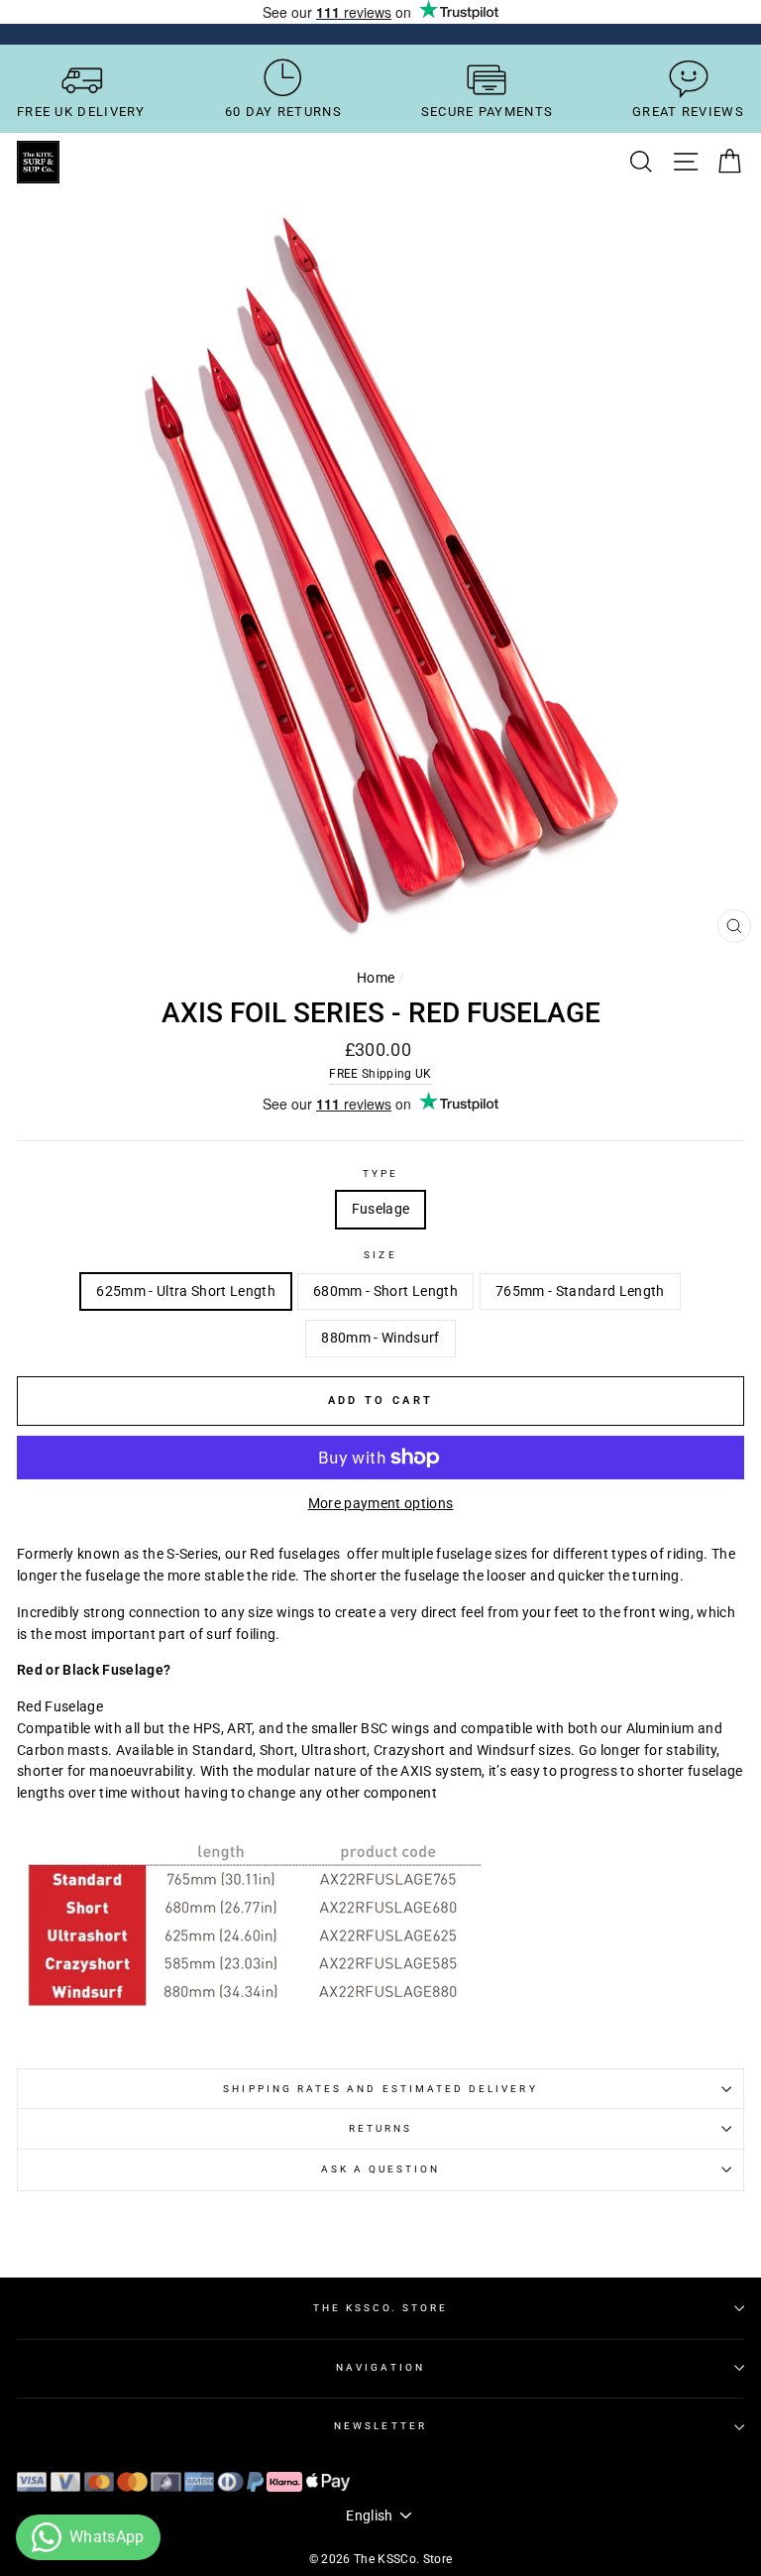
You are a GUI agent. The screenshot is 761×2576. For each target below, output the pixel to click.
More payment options (381, 1503)
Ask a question (381, 2169)
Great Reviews (688, 112)
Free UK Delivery (81, 112)
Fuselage (381, 1209)
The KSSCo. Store (381, 2308)
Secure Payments (488, 112)
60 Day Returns (283, 112)
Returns (380, 2128)
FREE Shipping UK (380, 1074)
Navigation (380, 2367)
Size (380, 1255)
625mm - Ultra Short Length (186, 1291)
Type (380, 1173)
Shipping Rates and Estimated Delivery (380, 2089)
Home (376, 978)
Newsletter (380, 2426)
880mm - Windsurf (380, 1338)
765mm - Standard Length (580, 1291)
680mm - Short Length (385, 1291)
